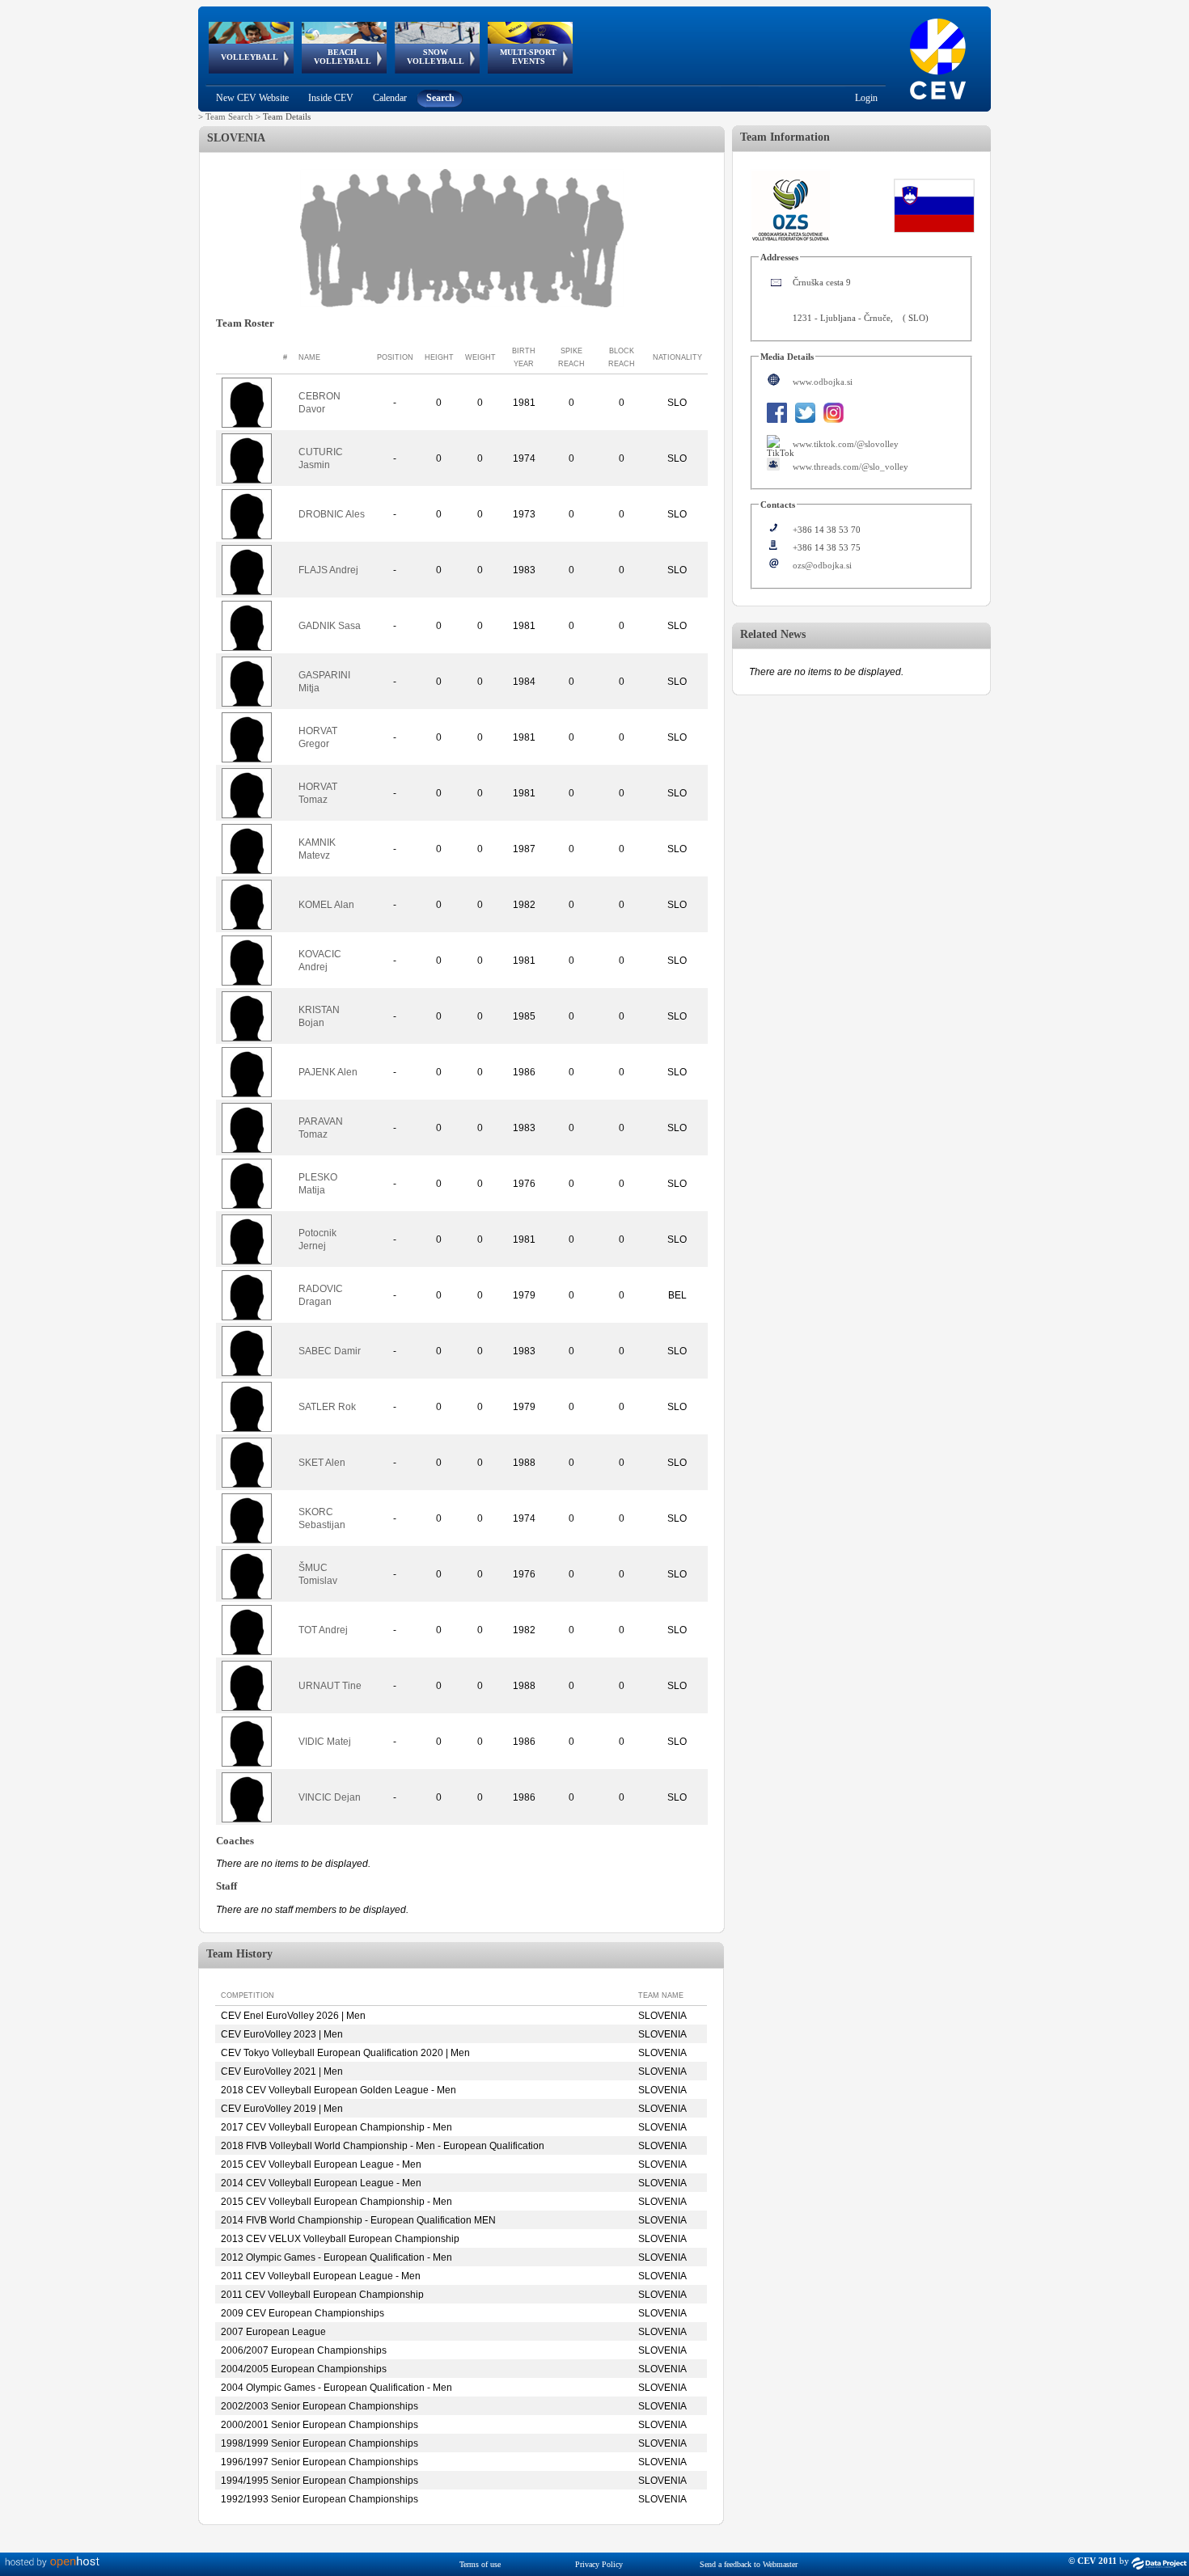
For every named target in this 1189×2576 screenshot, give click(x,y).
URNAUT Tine (330, 1686)
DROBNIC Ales (332, 514)
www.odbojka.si (823, 382)
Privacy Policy (599, 2564)
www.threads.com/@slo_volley (850, 467)
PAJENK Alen (328, 1072)
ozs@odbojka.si (822, 565)
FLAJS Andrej (328, 570)
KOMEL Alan (326, 905)
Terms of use (480, 2564)
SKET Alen (322, 1463)
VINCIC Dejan (330, 1797)
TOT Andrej (323, 1630)
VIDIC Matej (325, 1742)
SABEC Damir (330, 1351)
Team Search (229, 116)
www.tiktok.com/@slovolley (846, 444)
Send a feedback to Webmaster (749, 2564)
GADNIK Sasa (330, 626)
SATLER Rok (327, 1407)
